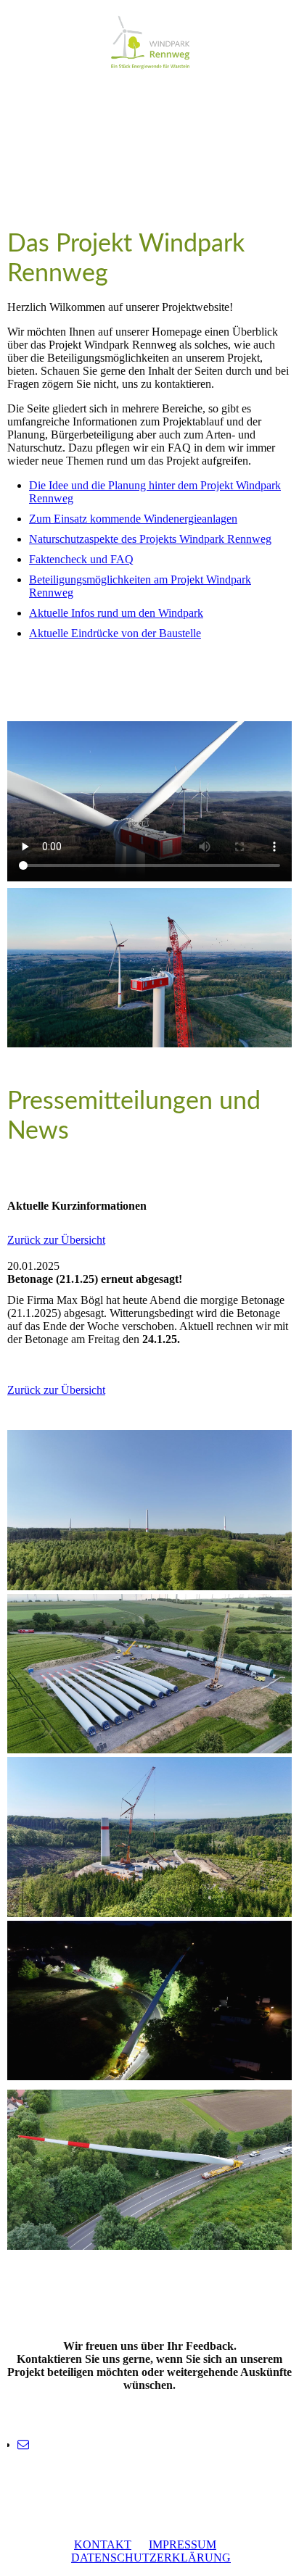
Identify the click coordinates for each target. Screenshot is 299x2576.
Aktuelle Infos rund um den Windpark (116, 613)
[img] (150, 42)
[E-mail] (23, 2444)
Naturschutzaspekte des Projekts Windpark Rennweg (150, 539)
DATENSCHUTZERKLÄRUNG (151, 2558)
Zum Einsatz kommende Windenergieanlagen (133, 519)
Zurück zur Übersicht (56, 1240)
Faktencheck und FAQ (81, 559)
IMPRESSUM (183, 2544)
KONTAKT (103, 2544)
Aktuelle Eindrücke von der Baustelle (115, 633)
